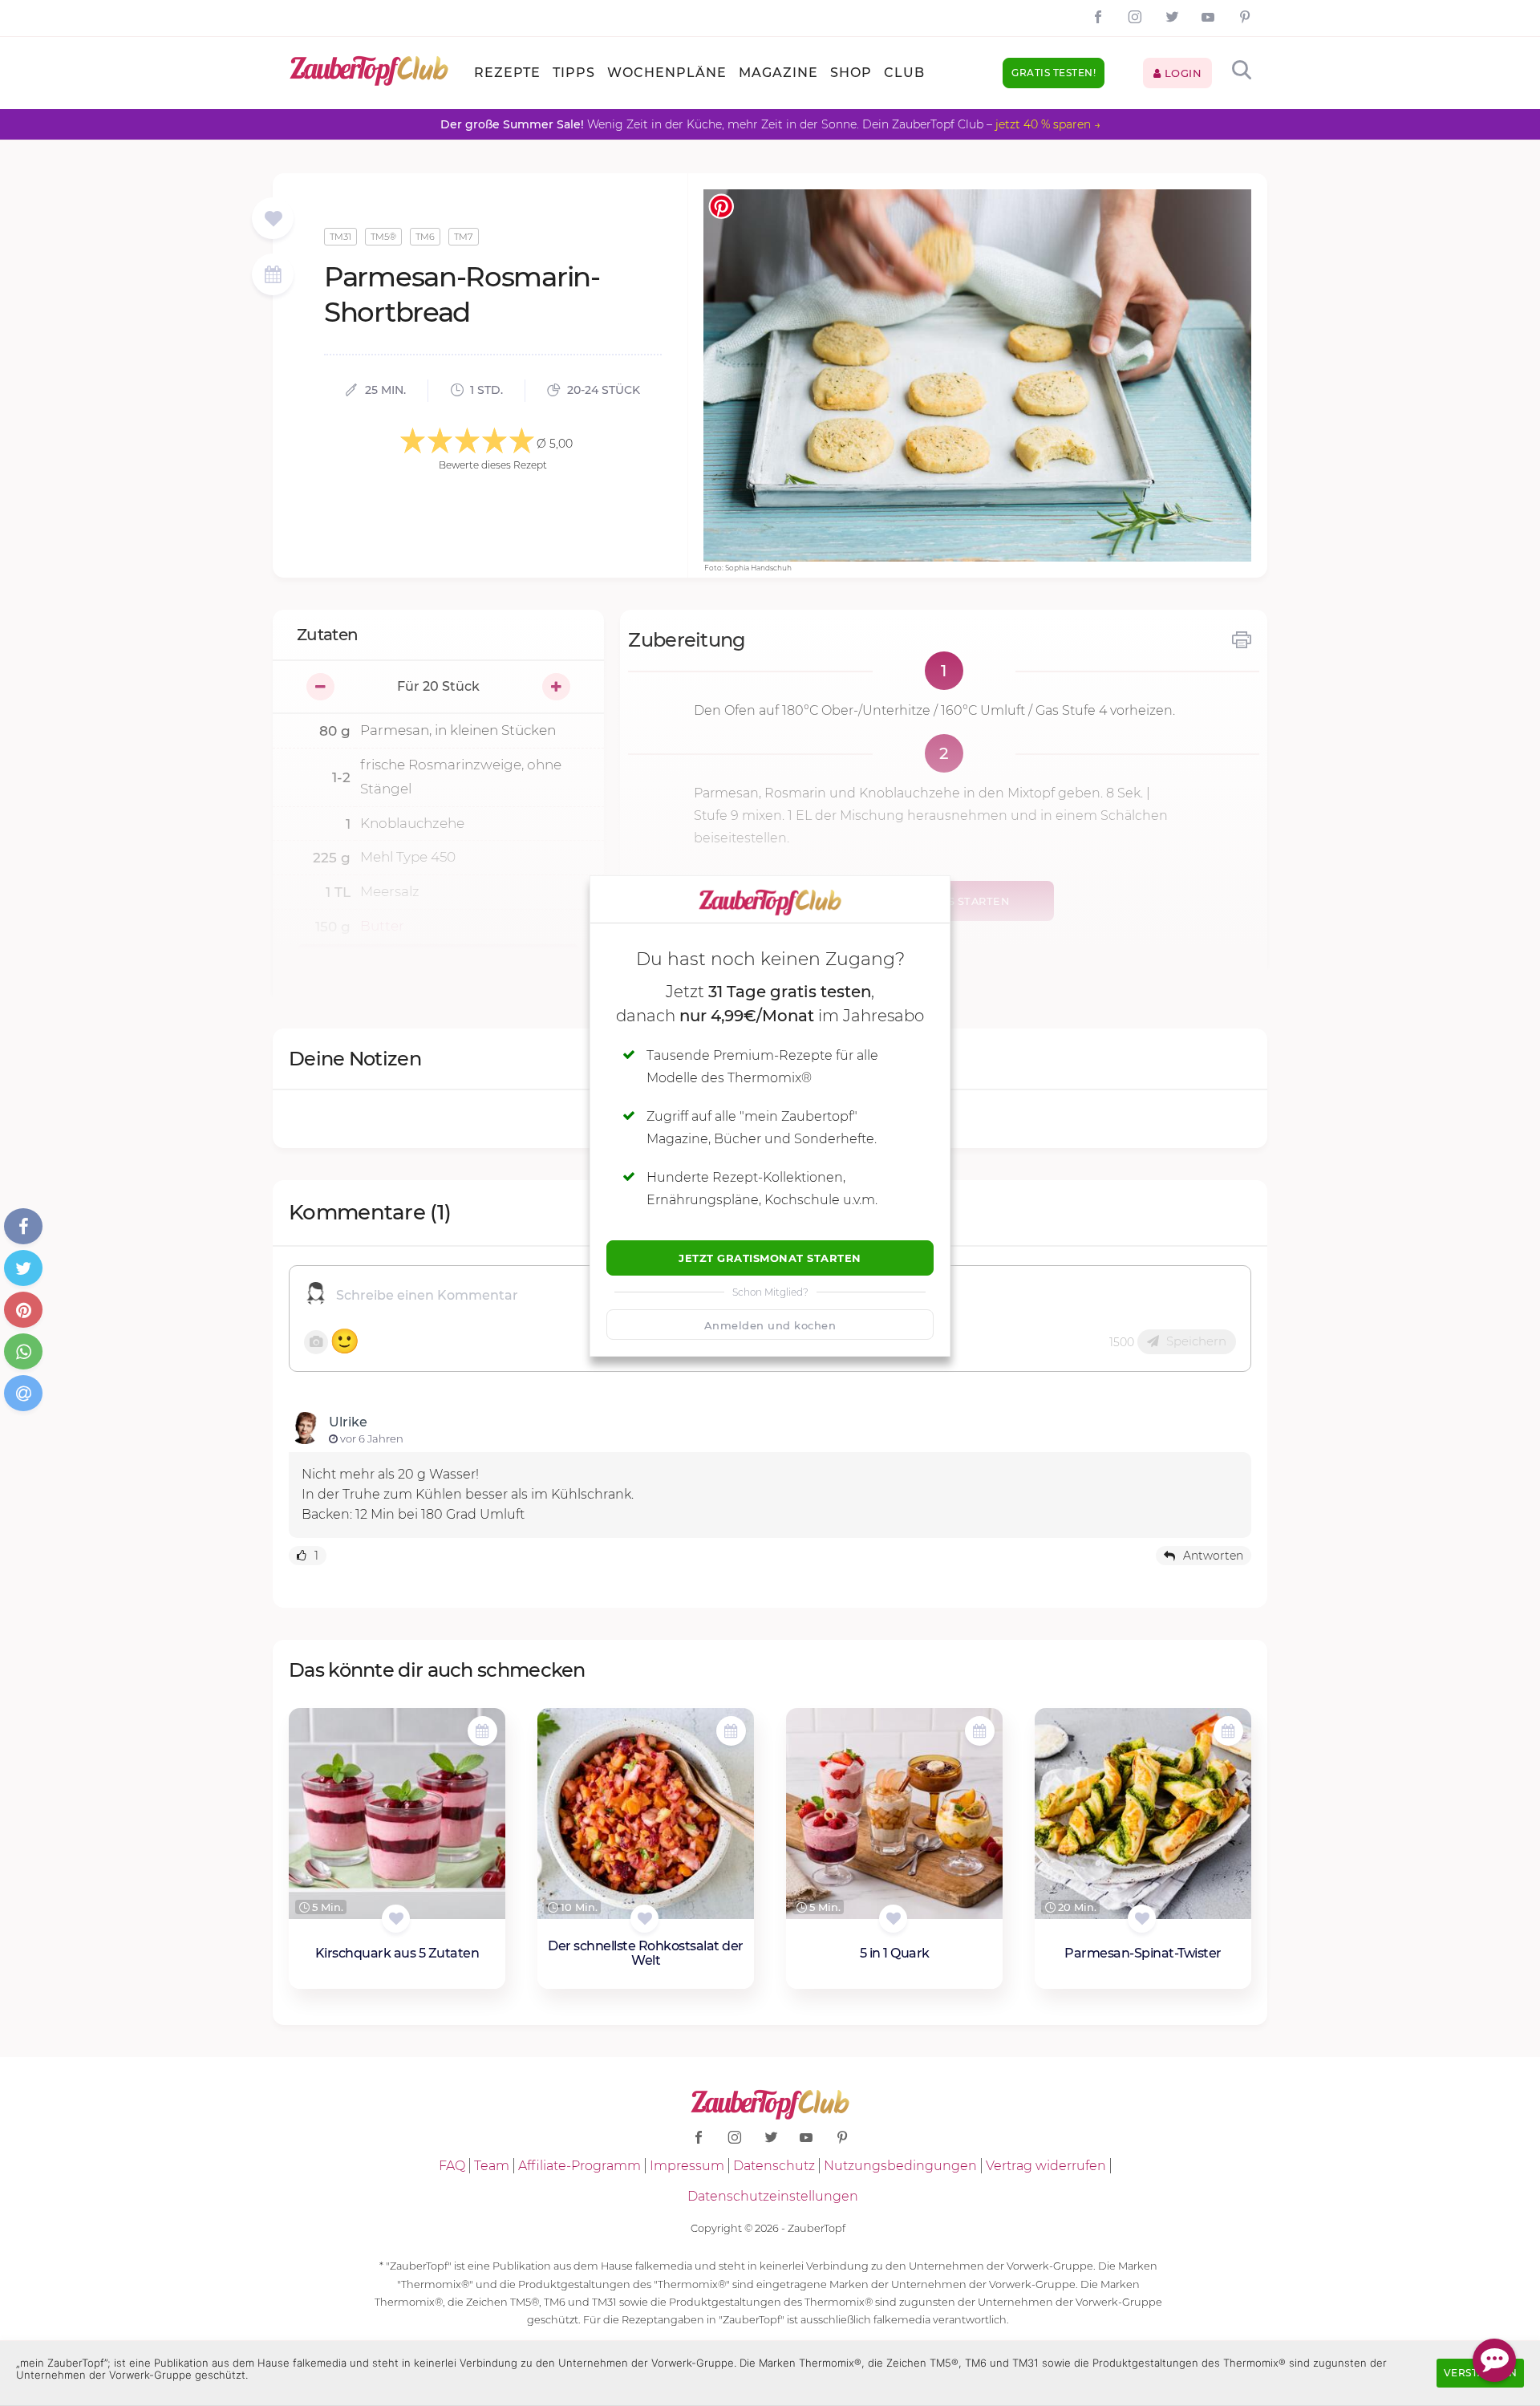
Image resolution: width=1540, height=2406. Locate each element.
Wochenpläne (667, 73)
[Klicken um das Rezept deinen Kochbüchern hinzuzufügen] (396, 1919)
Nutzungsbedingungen (900, 2166)
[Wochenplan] (273, 276)
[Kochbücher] (273, 219)
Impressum (687, 2166)
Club (904, 73)
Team (492, 2166)
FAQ (452, 2166)
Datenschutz (774, 2166)
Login (1181, 73)
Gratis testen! (1054, 73)
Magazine (778, 73)
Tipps (574, 73)
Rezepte (507, 73)
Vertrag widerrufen (1046, 2166)
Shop (851, 73)
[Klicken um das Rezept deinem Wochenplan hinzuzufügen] (482, 1731)
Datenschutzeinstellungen (773, 2196)
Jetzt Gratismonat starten (770, 1258)
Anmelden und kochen (770, 1325)
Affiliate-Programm (580, 2166)
